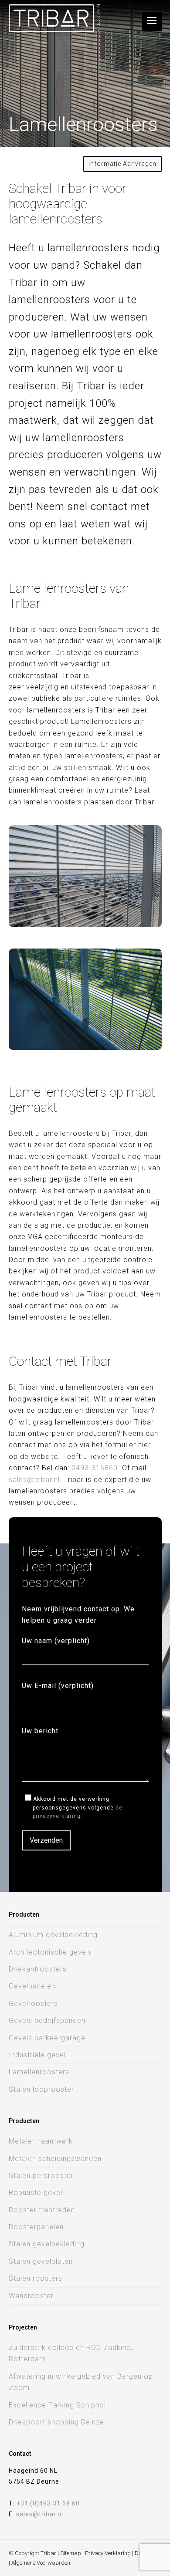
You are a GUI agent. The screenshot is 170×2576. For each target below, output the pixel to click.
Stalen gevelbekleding (47, 2244)
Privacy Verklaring (108, 2553)
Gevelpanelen (32, 1986)
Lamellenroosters (39, 2072)
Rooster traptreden (42, 2210)
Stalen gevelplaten (41, 2261)
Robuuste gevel (36, 2193)
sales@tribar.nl (34, 1480)
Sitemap (71, 2553)
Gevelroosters (33, 2004)
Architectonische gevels (50, 1952)
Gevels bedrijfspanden (47, 2021)
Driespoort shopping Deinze (56, 2422)
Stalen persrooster (41, 2176)
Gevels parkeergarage (47, 2038)
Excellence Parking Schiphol (57, 2405)
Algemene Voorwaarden (41, 2563)
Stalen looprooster (41, 2089)
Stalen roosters (36, 2278)
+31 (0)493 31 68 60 (48, 2503)
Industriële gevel (37, 2055)
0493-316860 (95, 1468)
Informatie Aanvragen (122, 164)
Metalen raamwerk (41, 2141)
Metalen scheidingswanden (55, 2159)
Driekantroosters (38, 1969)
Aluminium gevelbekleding (53, 1935)
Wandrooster (31, 2296)
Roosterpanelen (36, 2227)
